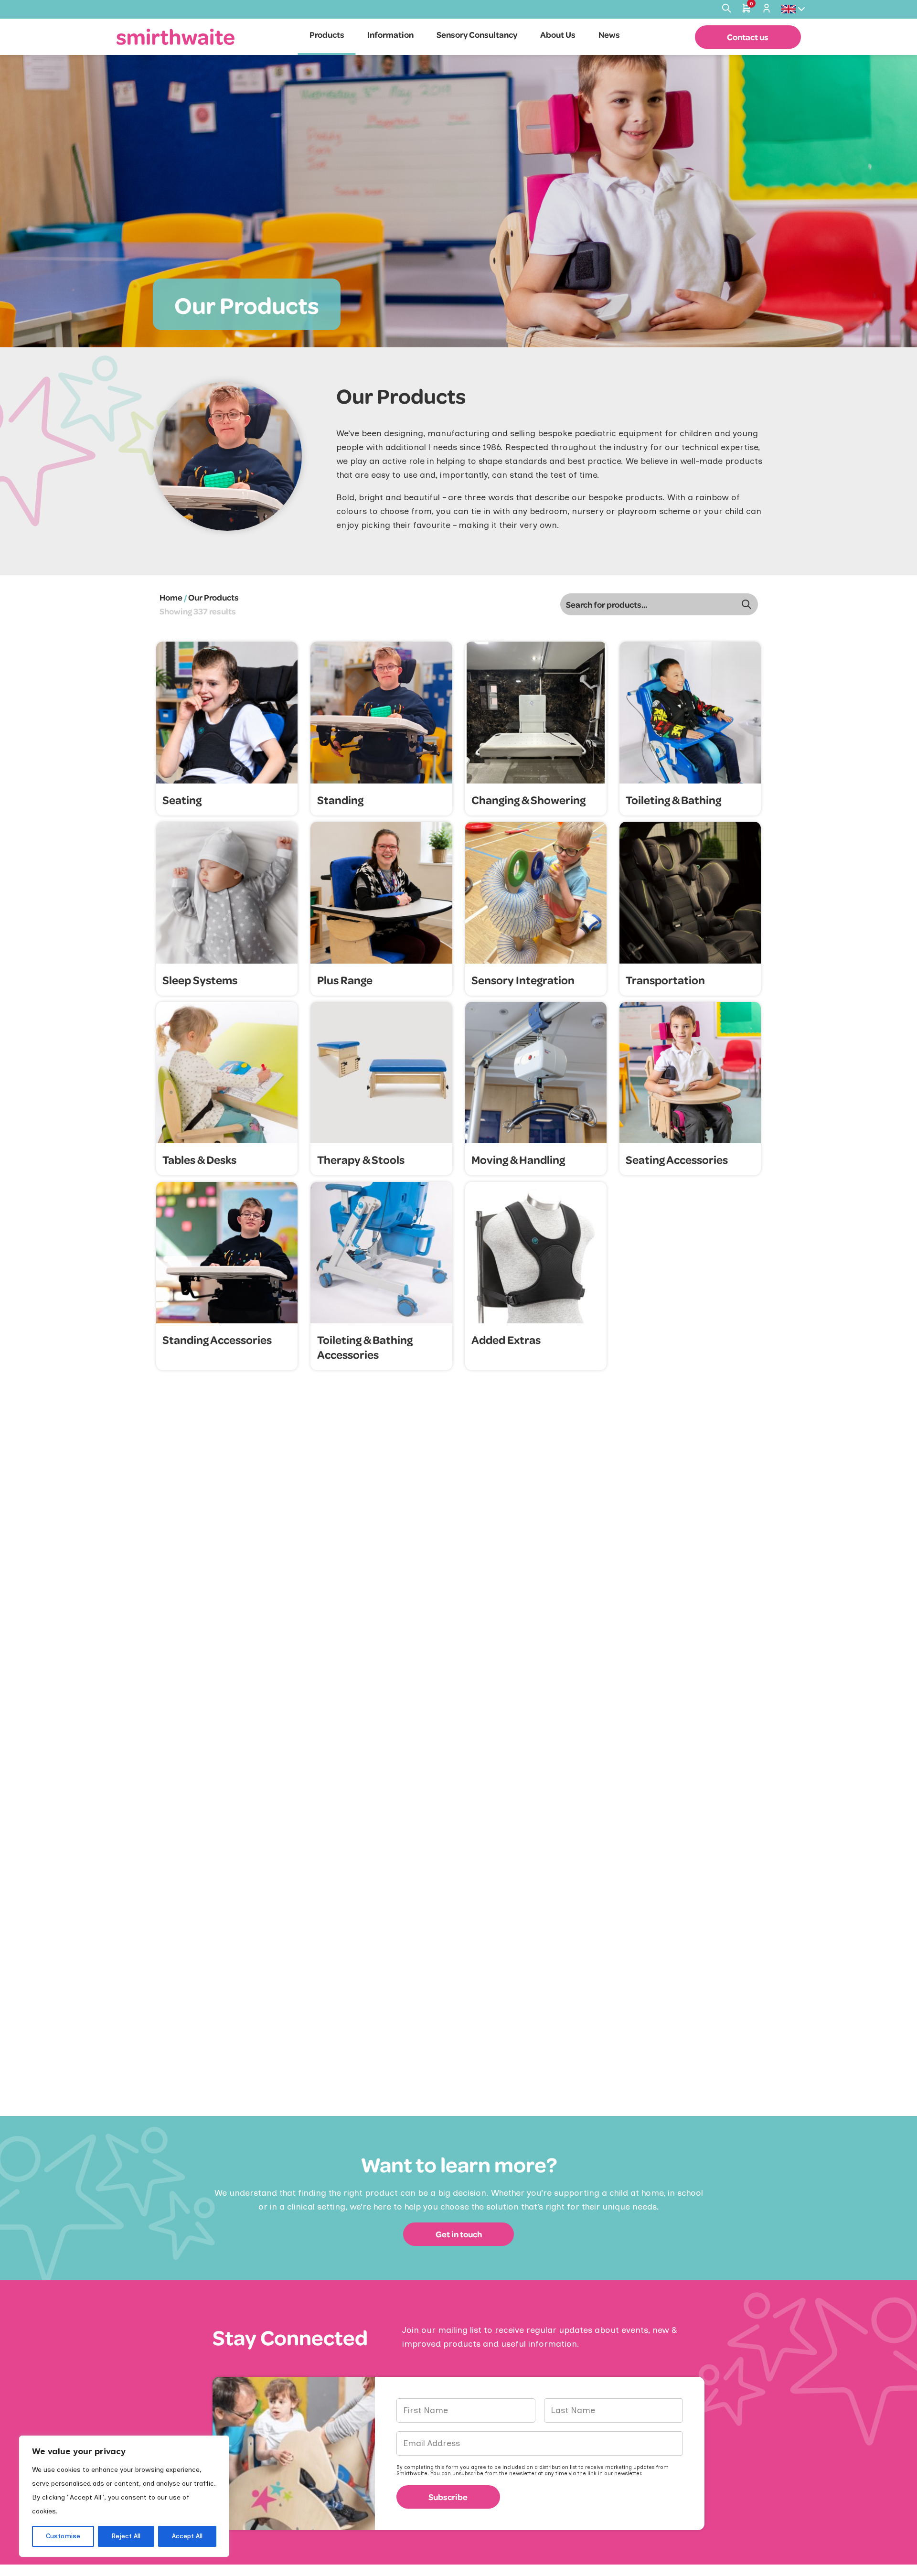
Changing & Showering (528, 800)
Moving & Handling (518, 1159)
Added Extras (506, 1339)
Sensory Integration (523, 980)
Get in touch (459, 2234)
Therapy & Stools (361, 1159)
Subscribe (448, 2497)
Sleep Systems (200, 980)
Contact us (748, 37)
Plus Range (345, 980)
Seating (182, 800)
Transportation (665, 980)
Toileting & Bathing (673, 800)
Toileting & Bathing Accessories (365, 1347)
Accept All (187, 2536)
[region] (124, 2496)
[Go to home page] (176, 37)
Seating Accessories (677, 1159)
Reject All (126, 2536)
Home (171, 597)
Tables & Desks (199, 1159)
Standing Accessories (217, 1339)
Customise (63, 2536)
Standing (340, 800)
